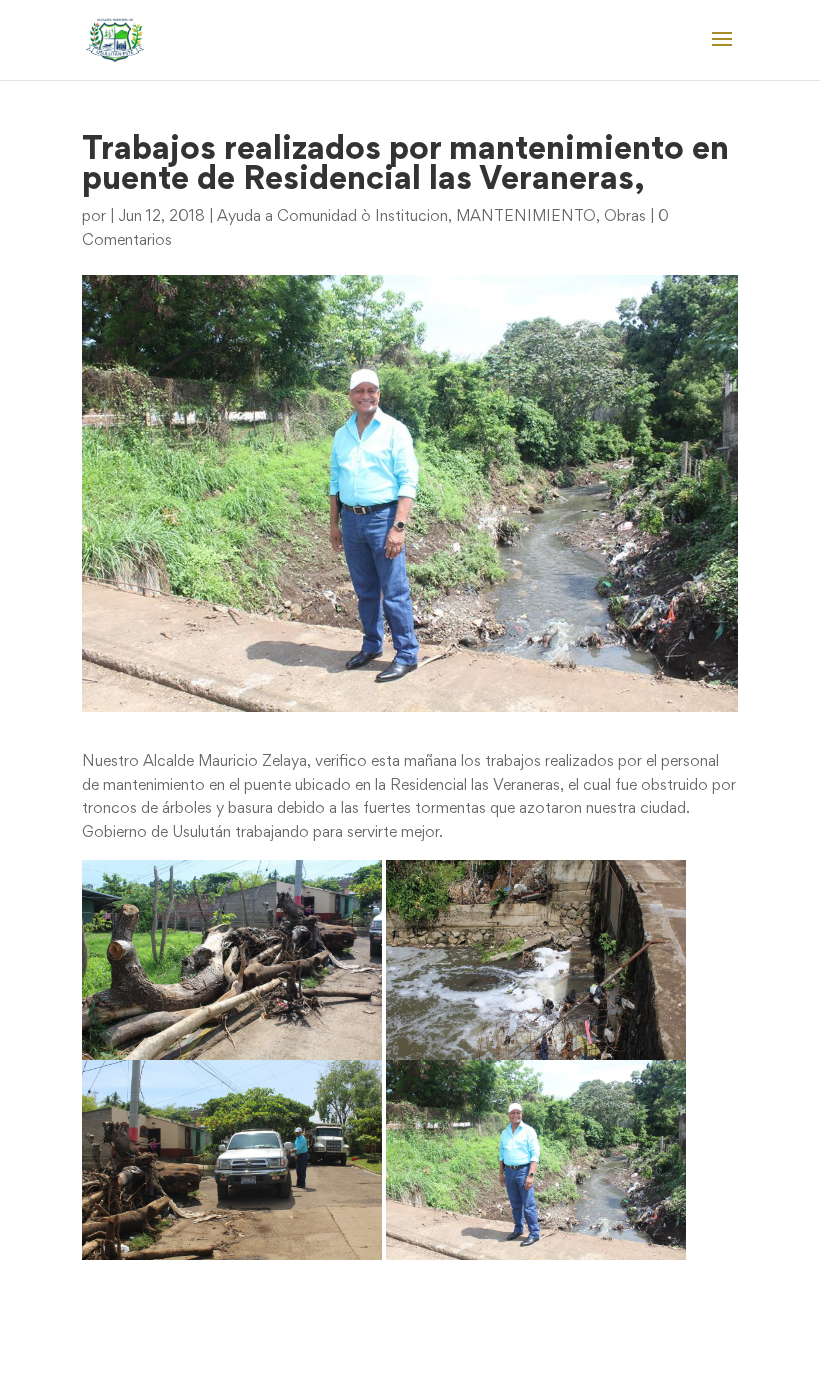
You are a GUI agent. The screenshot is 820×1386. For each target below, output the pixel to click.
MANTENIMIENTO (526, 217)
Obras (625, 217)
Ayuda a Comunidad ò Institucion (332, 217)
